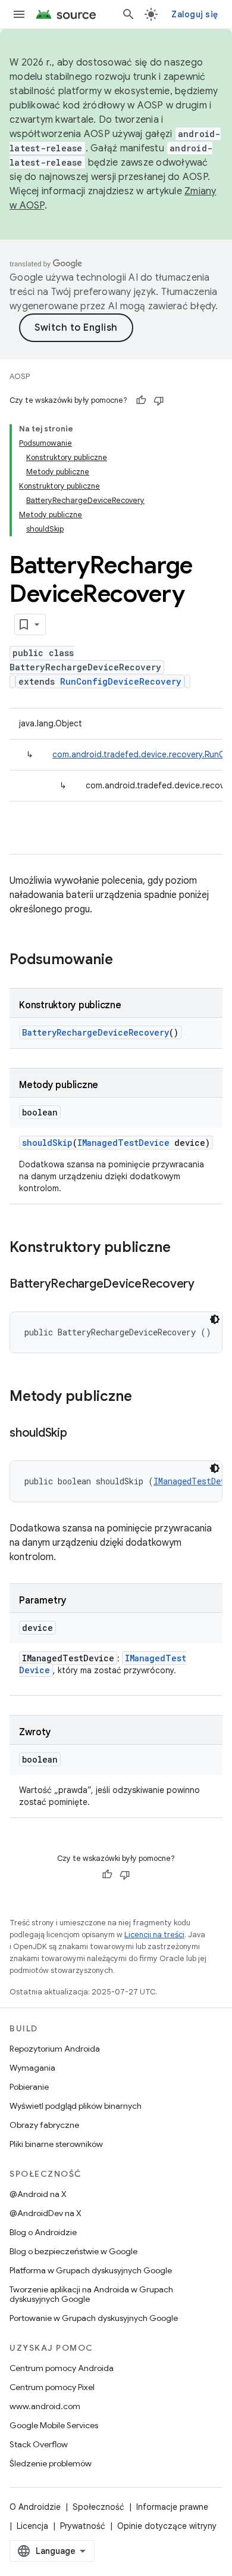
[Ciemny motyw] (215, 1319)
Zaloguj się (195, 14)
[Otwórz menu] (19, 14)
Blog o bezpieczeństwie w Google (73, 2251)
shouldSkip (47, 1143)
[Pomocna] (141, 400)
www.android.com (45, 2406)
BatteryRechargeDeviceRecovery (95, 1032)
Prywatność (83, 2526)
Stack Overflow (39, 2444)
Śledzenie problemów (51, 2463)
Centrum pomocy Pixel (52, 2387)
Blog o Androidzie (43, 2232)
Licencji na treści (154, 1935)
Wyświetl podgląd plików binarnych (76, 2106)
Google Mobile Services (54, 2425)
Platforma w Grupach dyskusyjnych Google (91, 2270)
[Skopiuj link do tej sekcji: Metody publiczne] (144, 1397)
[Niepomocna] (159, 400)
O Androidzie (35, 2507)
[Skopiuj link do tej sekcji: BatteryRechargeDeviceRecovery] (206, 1285)
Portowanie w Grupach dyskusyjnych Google (94, 2318)
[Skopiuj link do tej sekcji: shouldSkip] (79, 1434)
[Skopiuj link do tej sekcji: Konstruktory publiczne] (183, 1248)
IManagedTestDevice (123, 1143)
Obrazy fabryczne (44, 2125)
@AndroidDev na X (46, 2213)
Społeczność (98, 2507)
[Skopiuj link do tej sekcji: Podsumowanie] (125, 961)
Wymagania (32, 2068)
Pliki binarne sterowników (56, 2144)
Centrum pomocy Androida (62, 2368)
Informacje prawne (172, 2507)
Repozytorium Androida (55, 2049)
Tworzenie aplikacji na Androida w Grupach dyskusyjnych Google (91, 2294)
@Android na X (38, 2194)
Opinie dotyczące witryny (167, 2526)
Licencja (32, 2526)
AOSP (20, 376)
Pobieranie (29, 2087)
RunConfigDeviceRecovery (121, 681)
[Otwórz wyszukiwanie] (128, 14)
